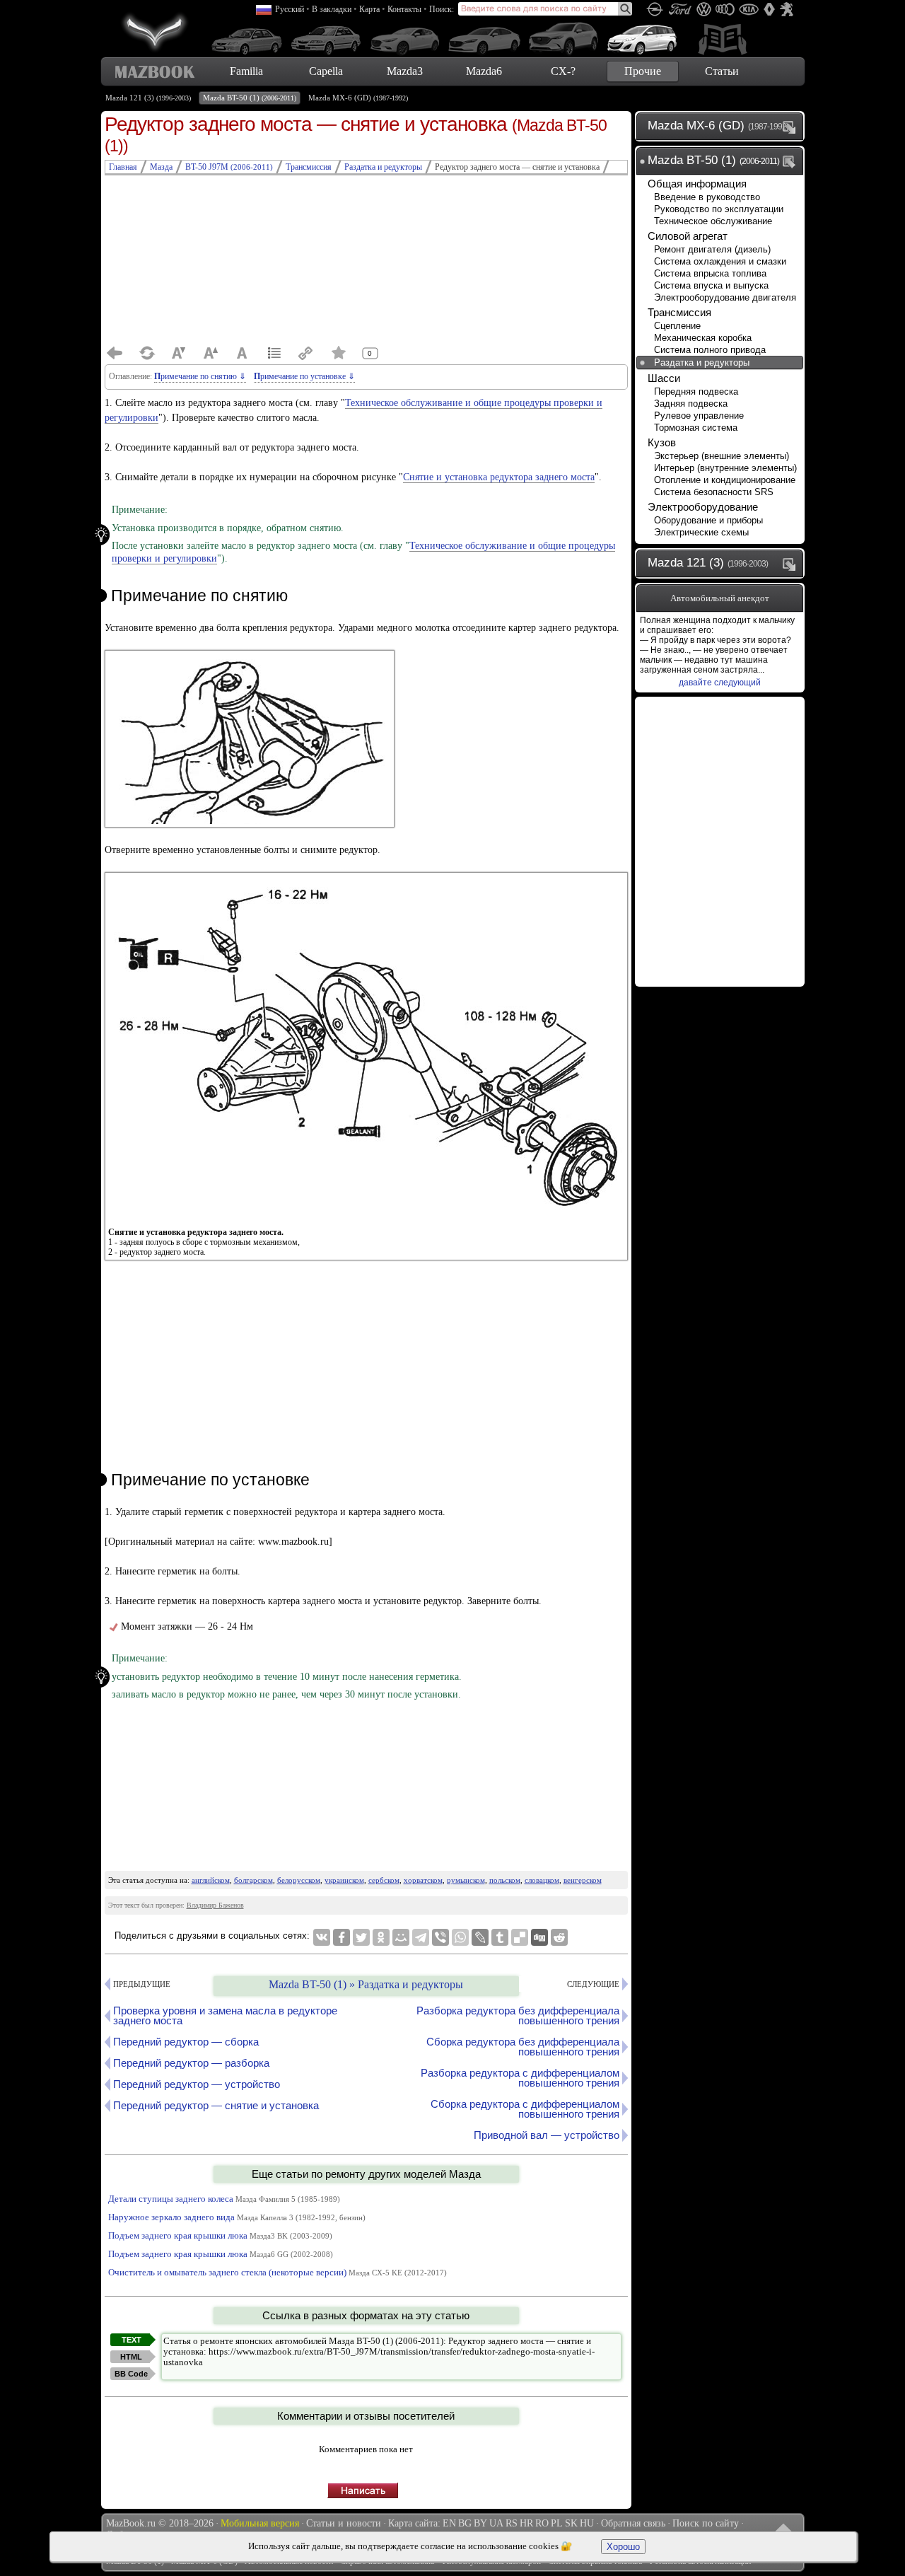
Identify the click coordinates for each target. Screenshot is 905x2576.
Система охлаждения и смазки (720, 261)
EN (449, 2523)
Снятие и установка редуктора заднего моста (499, 477)
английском (211, 1880)
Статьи (722, 71)
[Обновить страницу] (147, 353)
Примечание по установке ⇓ (304, 376)
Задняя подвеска (691, 404)
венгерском (583, 1880)
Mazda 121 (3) (148, 98)
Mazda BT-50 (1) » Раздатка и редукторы (366, 1984)
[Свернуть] (792, 161)
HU (587, 2523)
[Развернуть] (792, 127)
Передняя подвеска (696, 391)
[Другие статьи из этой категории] (274, 353)
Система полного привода (710, 350)
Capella (326, 71)
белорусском (299, 1880)
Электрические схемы (701, 532)
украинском (344, 1880)
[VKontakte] (322, 1937)
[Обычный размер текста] (243, 353)
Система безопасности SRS (714, 492)
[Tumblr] (500, 1937)
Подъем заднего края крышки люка (220, 2235)
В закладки (332, 9)
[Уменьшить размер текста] (179, 353)
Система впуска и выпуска (711, 285)
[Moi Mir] (401, 1937)
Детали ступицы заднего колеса (224, 2199)
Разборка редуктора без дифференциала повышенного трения (518, 2015)
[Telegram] (421, 1937)
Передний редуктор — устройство (197, 2084)
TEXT (132, 2340)
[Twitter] (361, 1937)
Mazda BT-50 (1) (250, 98)
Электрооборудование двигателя (725, 297)
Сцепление (677, 326)
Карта (369, 9)
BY (480, 2523)
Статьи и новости (344, 2523)
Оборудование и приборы (708, 520)
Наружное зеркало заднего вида (237, 2217)
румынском (466, 1880)
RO (542, 2523)
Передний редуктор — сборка (186, 2042)
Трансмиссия (679, 312)
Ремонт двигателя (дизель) (712, 249)
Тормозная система (696, 428)
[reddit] (559, 1937)
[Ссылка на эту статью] (306, 353)
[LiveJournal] (480, 1937)
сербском (384, 1880)
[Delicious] (520, 1937)
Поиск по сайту (706, 2523)
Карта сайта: (414, 2523)
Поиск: (442, 9)
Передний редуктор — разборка (191, 2063)
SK (571, 2523)
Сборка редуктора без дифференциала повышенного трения (523, 2047)
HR (526, 2523)
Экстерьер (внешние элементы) (722, 456)
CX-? (563, 71)
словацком (542, 1880)
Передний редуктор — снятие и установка (216, 2105)
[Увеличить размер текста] (211, 353)
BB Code (131, 2374)
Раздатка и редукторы (702, 362)
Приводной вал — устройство (547, 2135)
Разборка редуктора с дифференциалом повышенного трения (520, 2078)
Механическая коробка (703, 338)
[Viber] (440, 1937)
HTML (131, 2357)
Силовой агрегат (688, 236)
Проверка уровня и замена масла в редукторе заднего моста (225, 2015)
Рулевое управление (699, 416)
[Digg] (539, 1937)
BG (465, 2523)
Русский (290, 9)
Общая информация (697, 184)
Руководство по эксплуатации (719, 209)
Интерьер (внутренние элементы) (725, 468)
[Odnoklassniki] (381, 1937)
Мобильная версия (260, 2523)
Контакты (404, 9)
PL (557, 2523)
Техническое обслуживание (713, 221)
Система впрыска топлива (710, 273)
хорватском (423, 1880)
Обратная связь (633, 2523)
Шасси (664, 378)
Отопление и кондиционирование (725, 480)
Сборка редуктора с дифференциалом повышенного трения (525, 2109)
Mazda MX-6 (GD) (358, 98)
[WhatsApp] (460, 1937)
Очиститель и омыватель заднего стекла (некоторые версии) (278, 2272)
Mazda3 (405, 71)
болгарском (253, 1880)
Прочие (643, 71)
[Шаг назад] (115, 353)
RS (512, 2523)
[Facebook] (341, 1937)
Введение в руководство (707, 197)
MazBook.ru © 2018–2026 (160, 2523)
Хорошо (623, 2547)
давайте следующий (720, 683)
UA (496, 2523)
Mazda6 (484, 71)
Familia (246, 71)
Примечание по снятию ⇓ (200, 376)
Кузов (662, 442)
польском (505, 1880)
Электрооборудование (703, 507)
